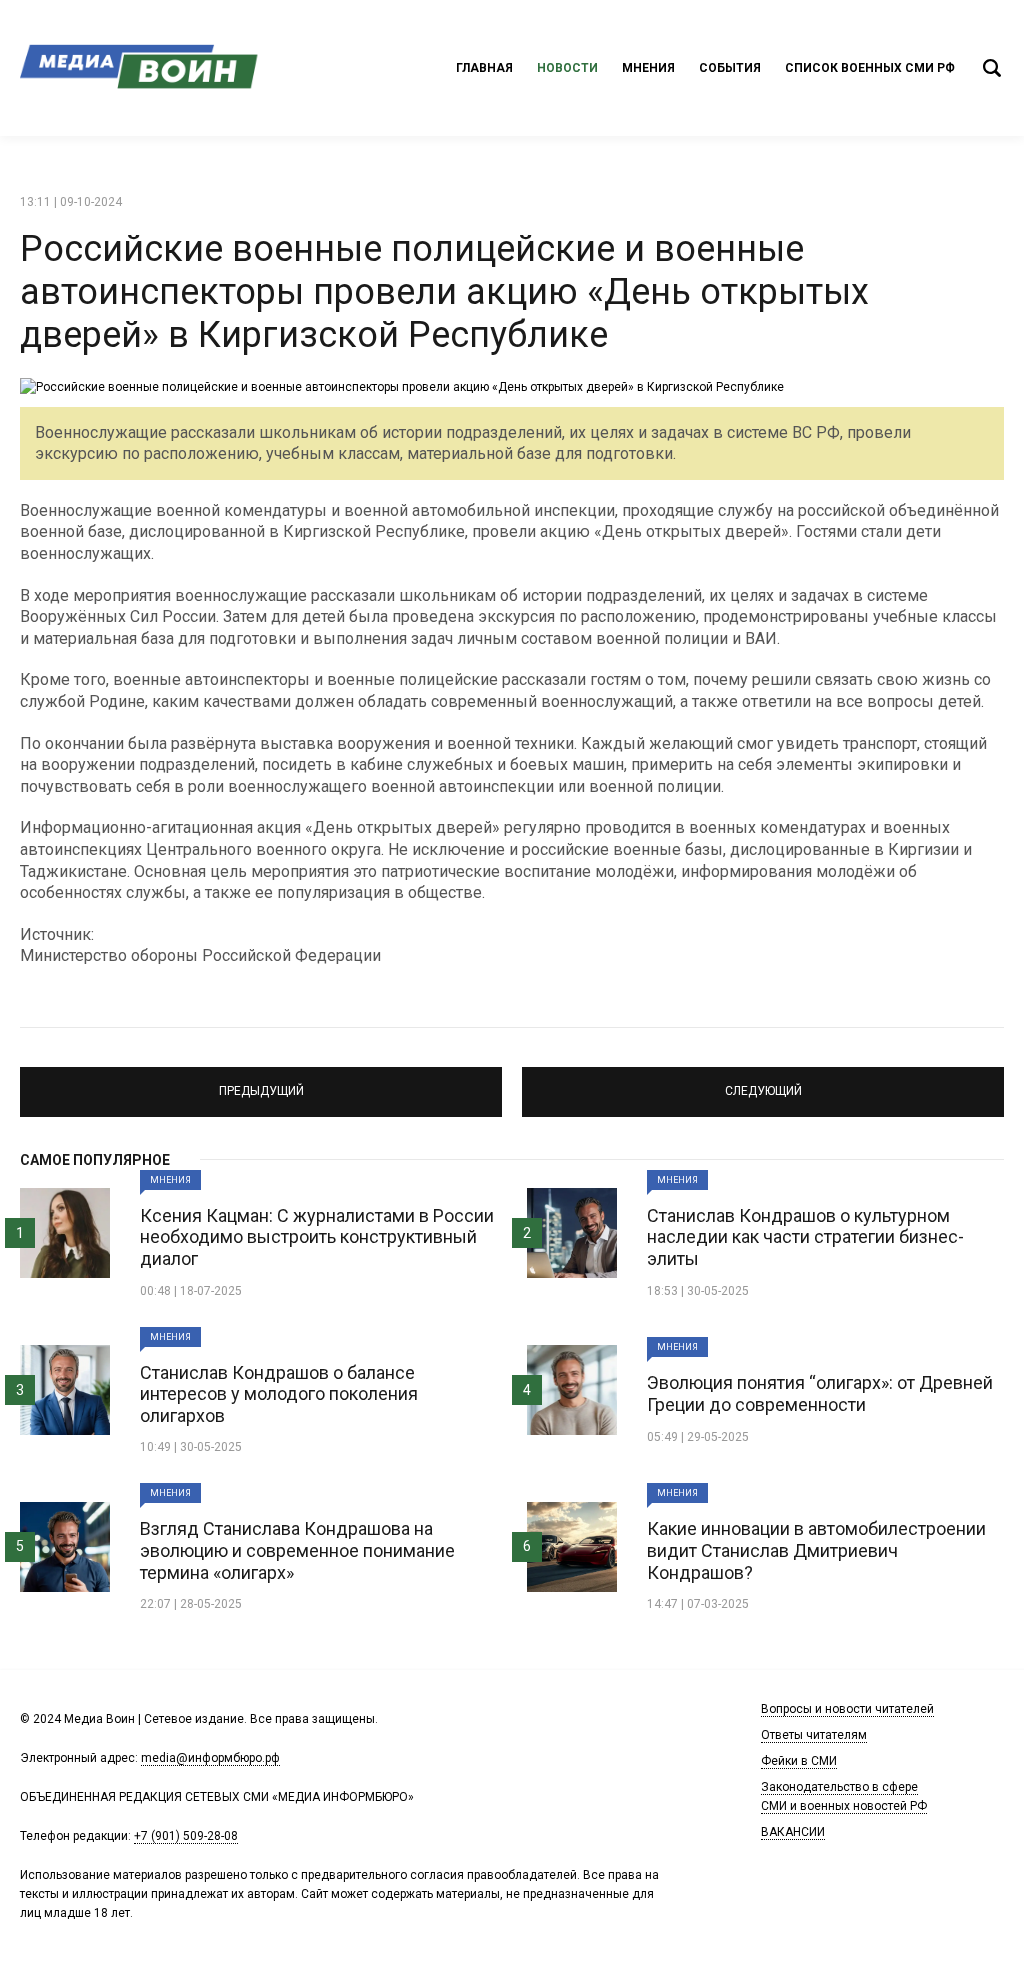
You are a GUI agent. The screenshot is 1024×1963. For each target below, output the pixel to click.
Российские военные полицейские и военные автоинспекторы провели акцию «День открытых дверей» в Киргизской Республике (444, 292)
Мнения (648, 68)
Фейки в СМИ (799, 1761)
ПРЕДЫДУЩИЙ (261, 1083)
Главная (484, 68)
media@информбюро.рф (210, 1758)
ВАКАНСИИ (793, 1832)
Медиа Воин (140, 68)
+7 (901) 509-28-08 (186, 1836)
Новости (567, 68)
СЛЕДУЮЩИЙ (763, 1083)
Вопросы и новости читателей (847, 1709)
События (730, 68)
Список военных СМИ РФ (870, 68)
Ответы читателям (814, 1735)
